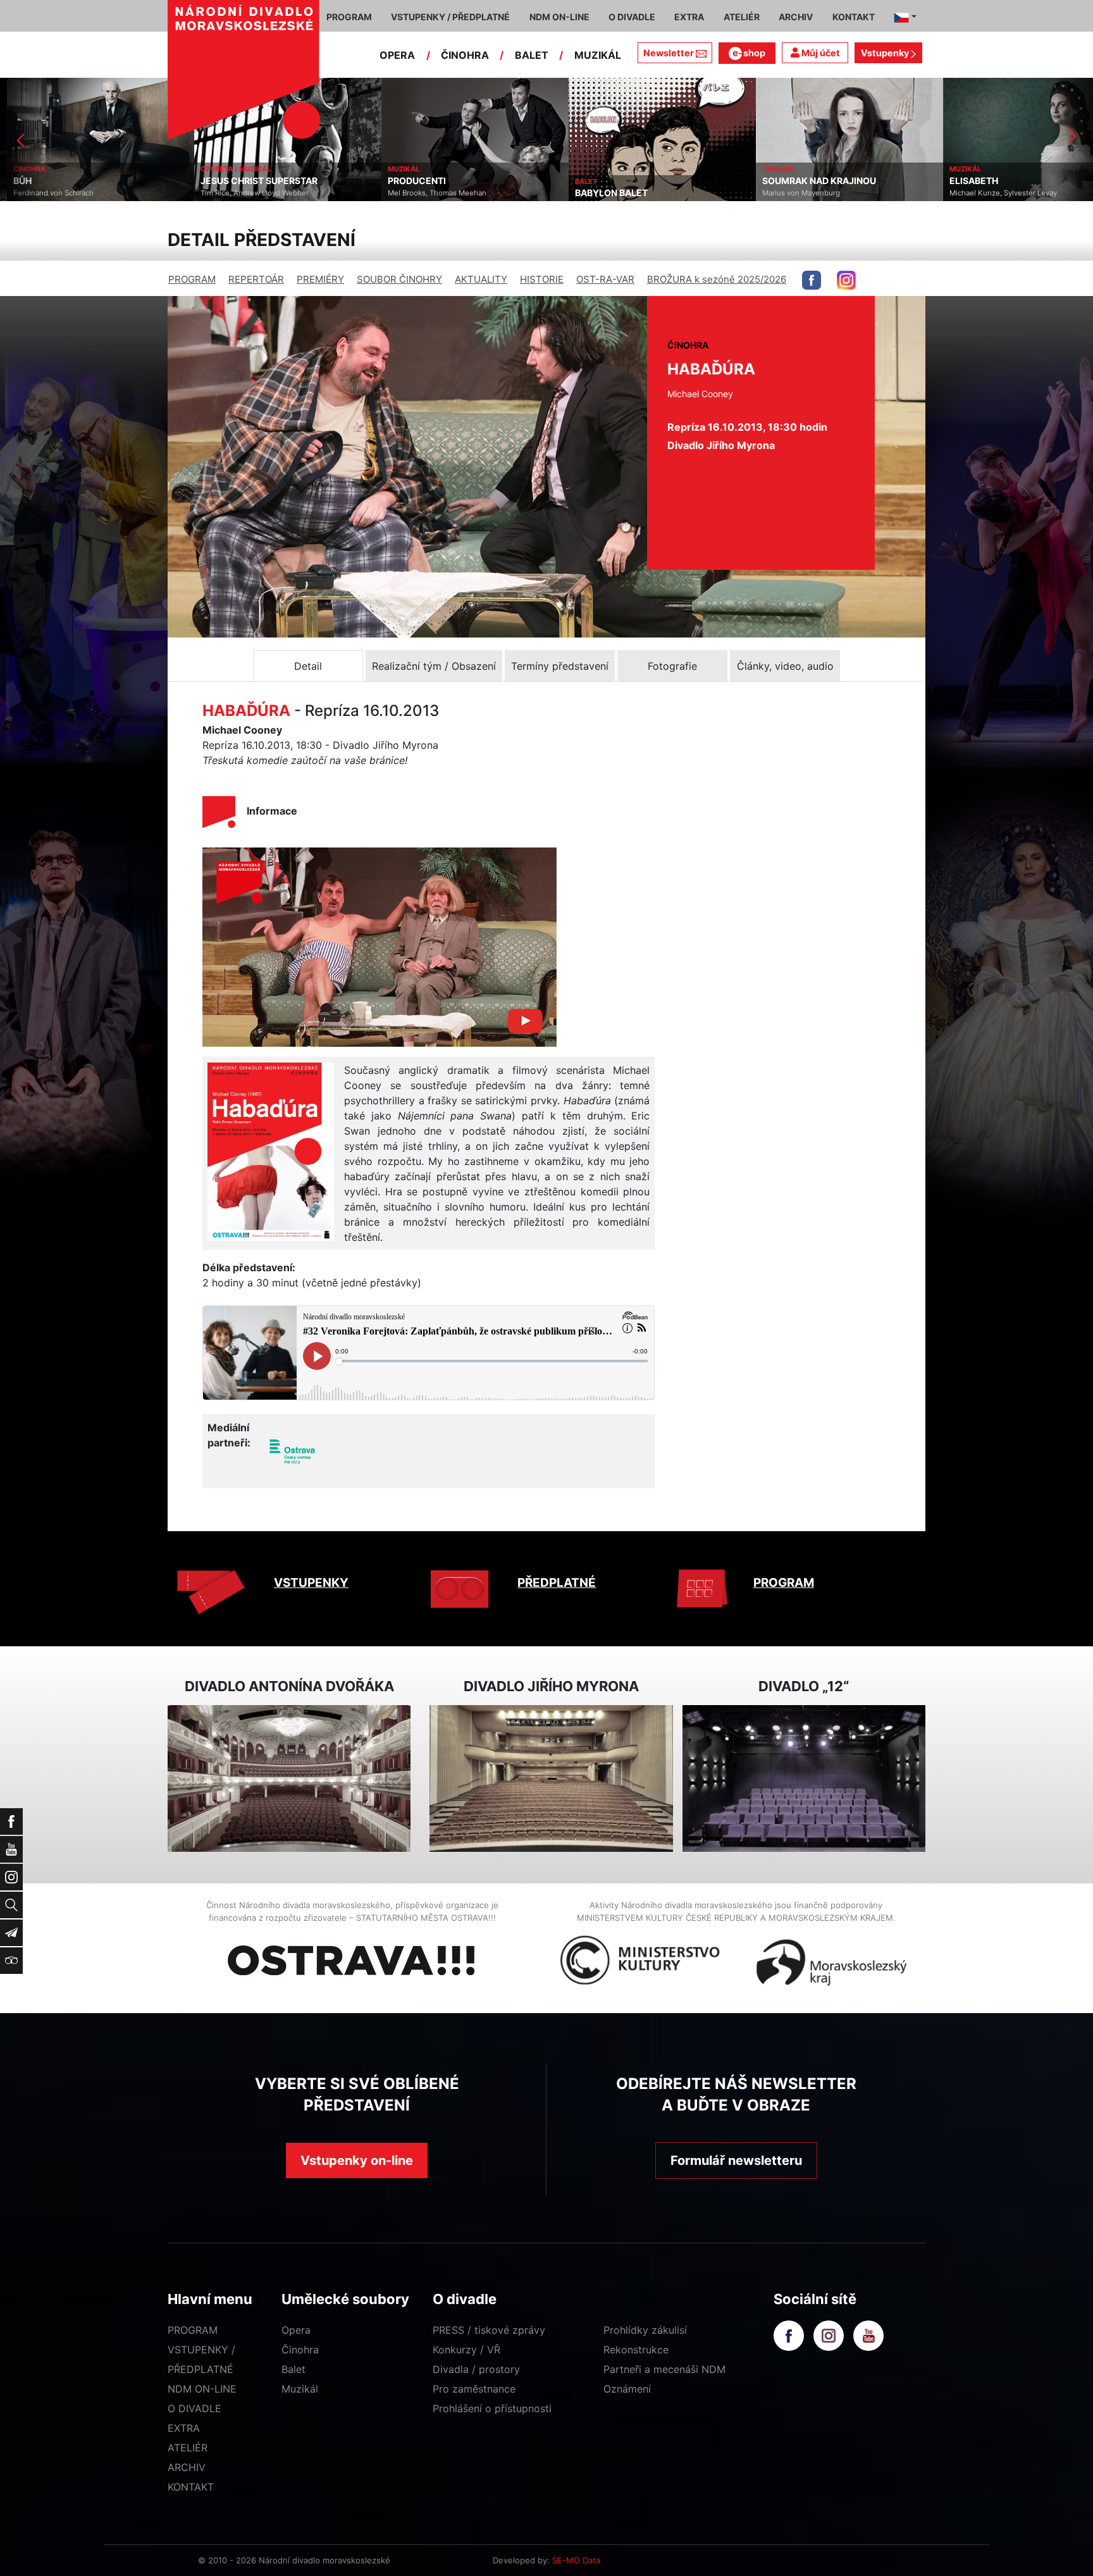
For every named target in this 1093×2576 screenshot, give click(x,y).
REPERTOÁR (256, 279)
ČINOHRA (465, 55)
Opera (296, 2330)
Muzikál (300, 2389)
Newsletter (669, 53)
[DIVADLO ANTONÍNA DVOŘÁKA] (289, 1779)
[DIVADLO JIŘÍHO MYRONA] (551, 1779)
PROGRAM (192, 279)
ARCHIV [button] (796, 17)
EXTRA (184, 2428)
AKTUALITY (481, 279)
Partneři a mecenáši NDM (664, 2369)
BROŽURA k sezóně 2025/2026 (717, 279)
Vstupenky (886, 53)
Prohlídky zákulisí (645, 2330)
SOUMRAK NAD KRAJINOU (812, 181)
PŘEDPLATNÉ (557, 1583)
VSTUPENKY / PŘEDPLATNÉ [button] (450, 17)
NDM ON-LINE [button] (559, 17)
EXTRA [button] (689, 17)
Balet (293, 2369)
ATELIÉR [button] (742, 17)
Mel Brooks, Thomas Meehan (430, 193)
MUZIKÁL (598, 55)
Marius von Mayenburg (794, 193)
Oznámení (627, 2389)
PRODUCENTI (410, 181)
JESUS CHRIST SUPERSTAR (252, 181)
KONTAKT (191, 2487)
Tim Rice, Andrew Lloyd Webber (248, 193)
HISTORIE (542, 279)
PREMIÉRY (320, 279)
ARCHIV (187, 2467)
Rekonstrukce (636, 2350)
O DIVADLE (195, 2408)
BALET (532, 55)
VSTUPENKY (311, 1583)
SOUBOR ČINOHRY (399, 279)
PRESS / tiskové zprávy (489, 2330)
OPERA (397, 55)
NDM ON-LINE (202, 2389)
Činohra (300, 2350)
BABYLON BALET (604, 193)
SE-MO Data (576, 2560)
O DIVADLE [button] (632, 17)
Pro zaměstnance (474, 2389)
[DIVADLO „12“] (804, 1779)
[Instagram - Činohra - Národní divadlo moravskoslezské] (846, 280)
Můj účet (820, 53)
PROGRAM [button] (349, 17)
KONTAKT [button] (854, 17)
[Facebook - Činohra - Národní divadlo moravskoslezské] (812, 280)
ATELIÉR (188, 2448)
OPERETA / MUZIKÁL (229, 169)
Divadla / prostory (476, 2369)
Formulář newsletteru (736, 2160)
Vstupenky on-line (357, 2160)
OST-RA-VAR (605, 279)
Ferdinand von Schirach (46, 193)
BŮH (15, 181)
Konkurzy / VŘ (466, 2350)
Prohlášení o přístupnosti (492, 2408)
